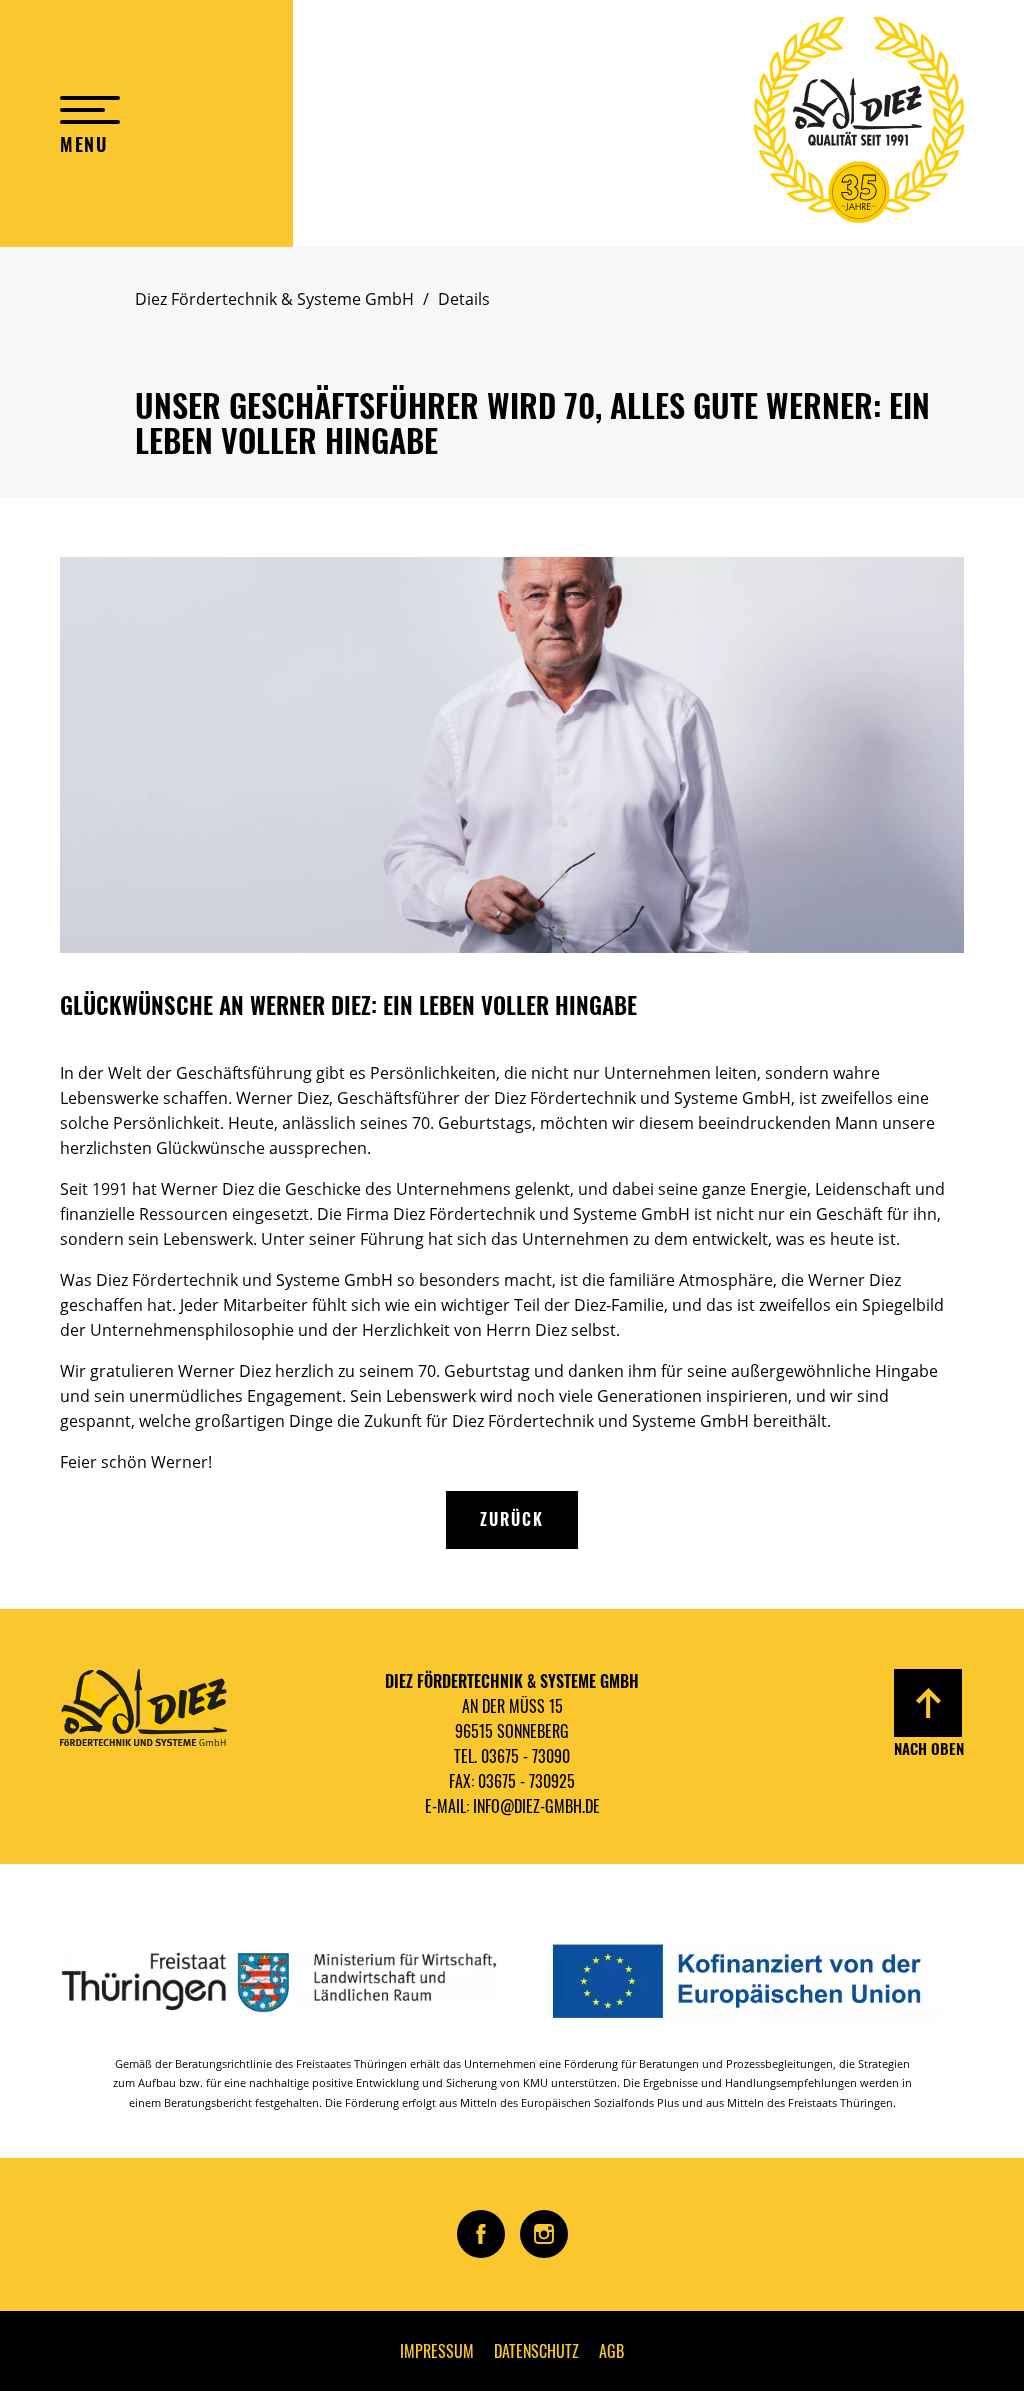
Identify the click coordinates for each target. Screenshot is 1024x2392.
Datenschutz (536, 2351)
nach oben (929, 1748)
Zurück (512, 1519)
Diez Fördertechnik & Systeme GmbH (274, 299)
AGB (611, 2351)
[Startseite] (859, 123)
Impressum (437, 2351)
